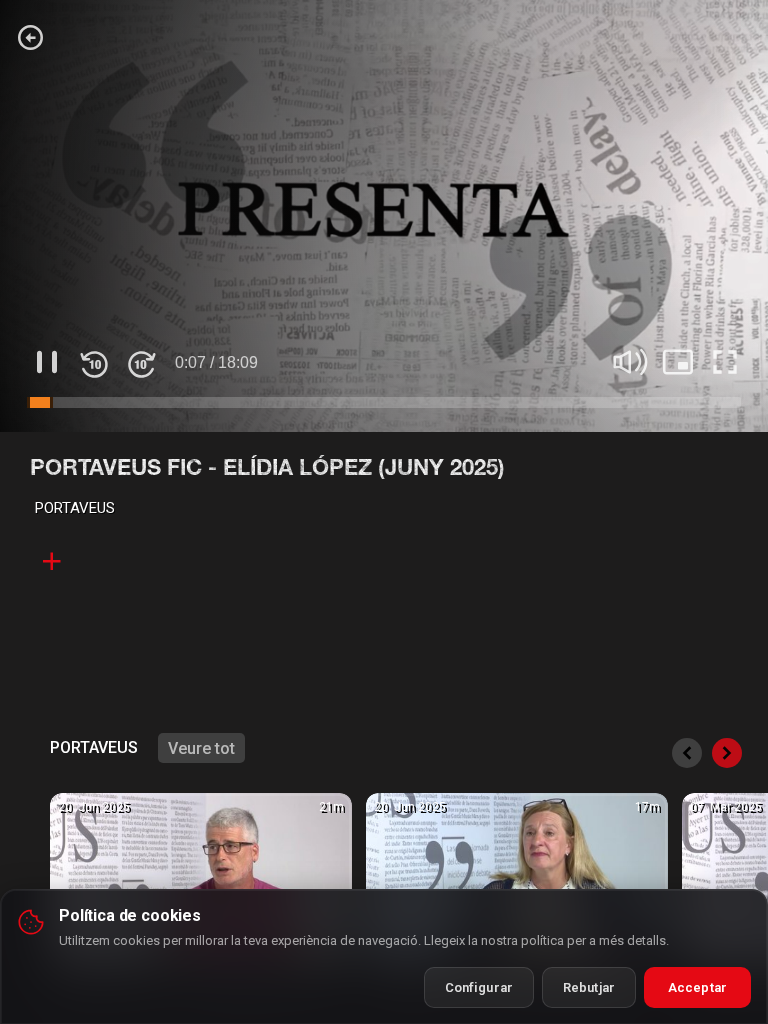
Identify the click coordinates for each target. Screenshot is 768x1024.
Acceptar (697, 987)
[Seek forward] (141, 362)
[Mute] (631, 362)
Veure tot (201, 748)
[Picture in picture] (678, 362)
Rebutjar (589, 987)
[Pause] (47, 362)
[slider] (384, 403)
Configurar (479, 987)
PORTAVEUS (75, 508)
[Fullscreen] (725, 362)
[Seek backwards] (94, 362)
